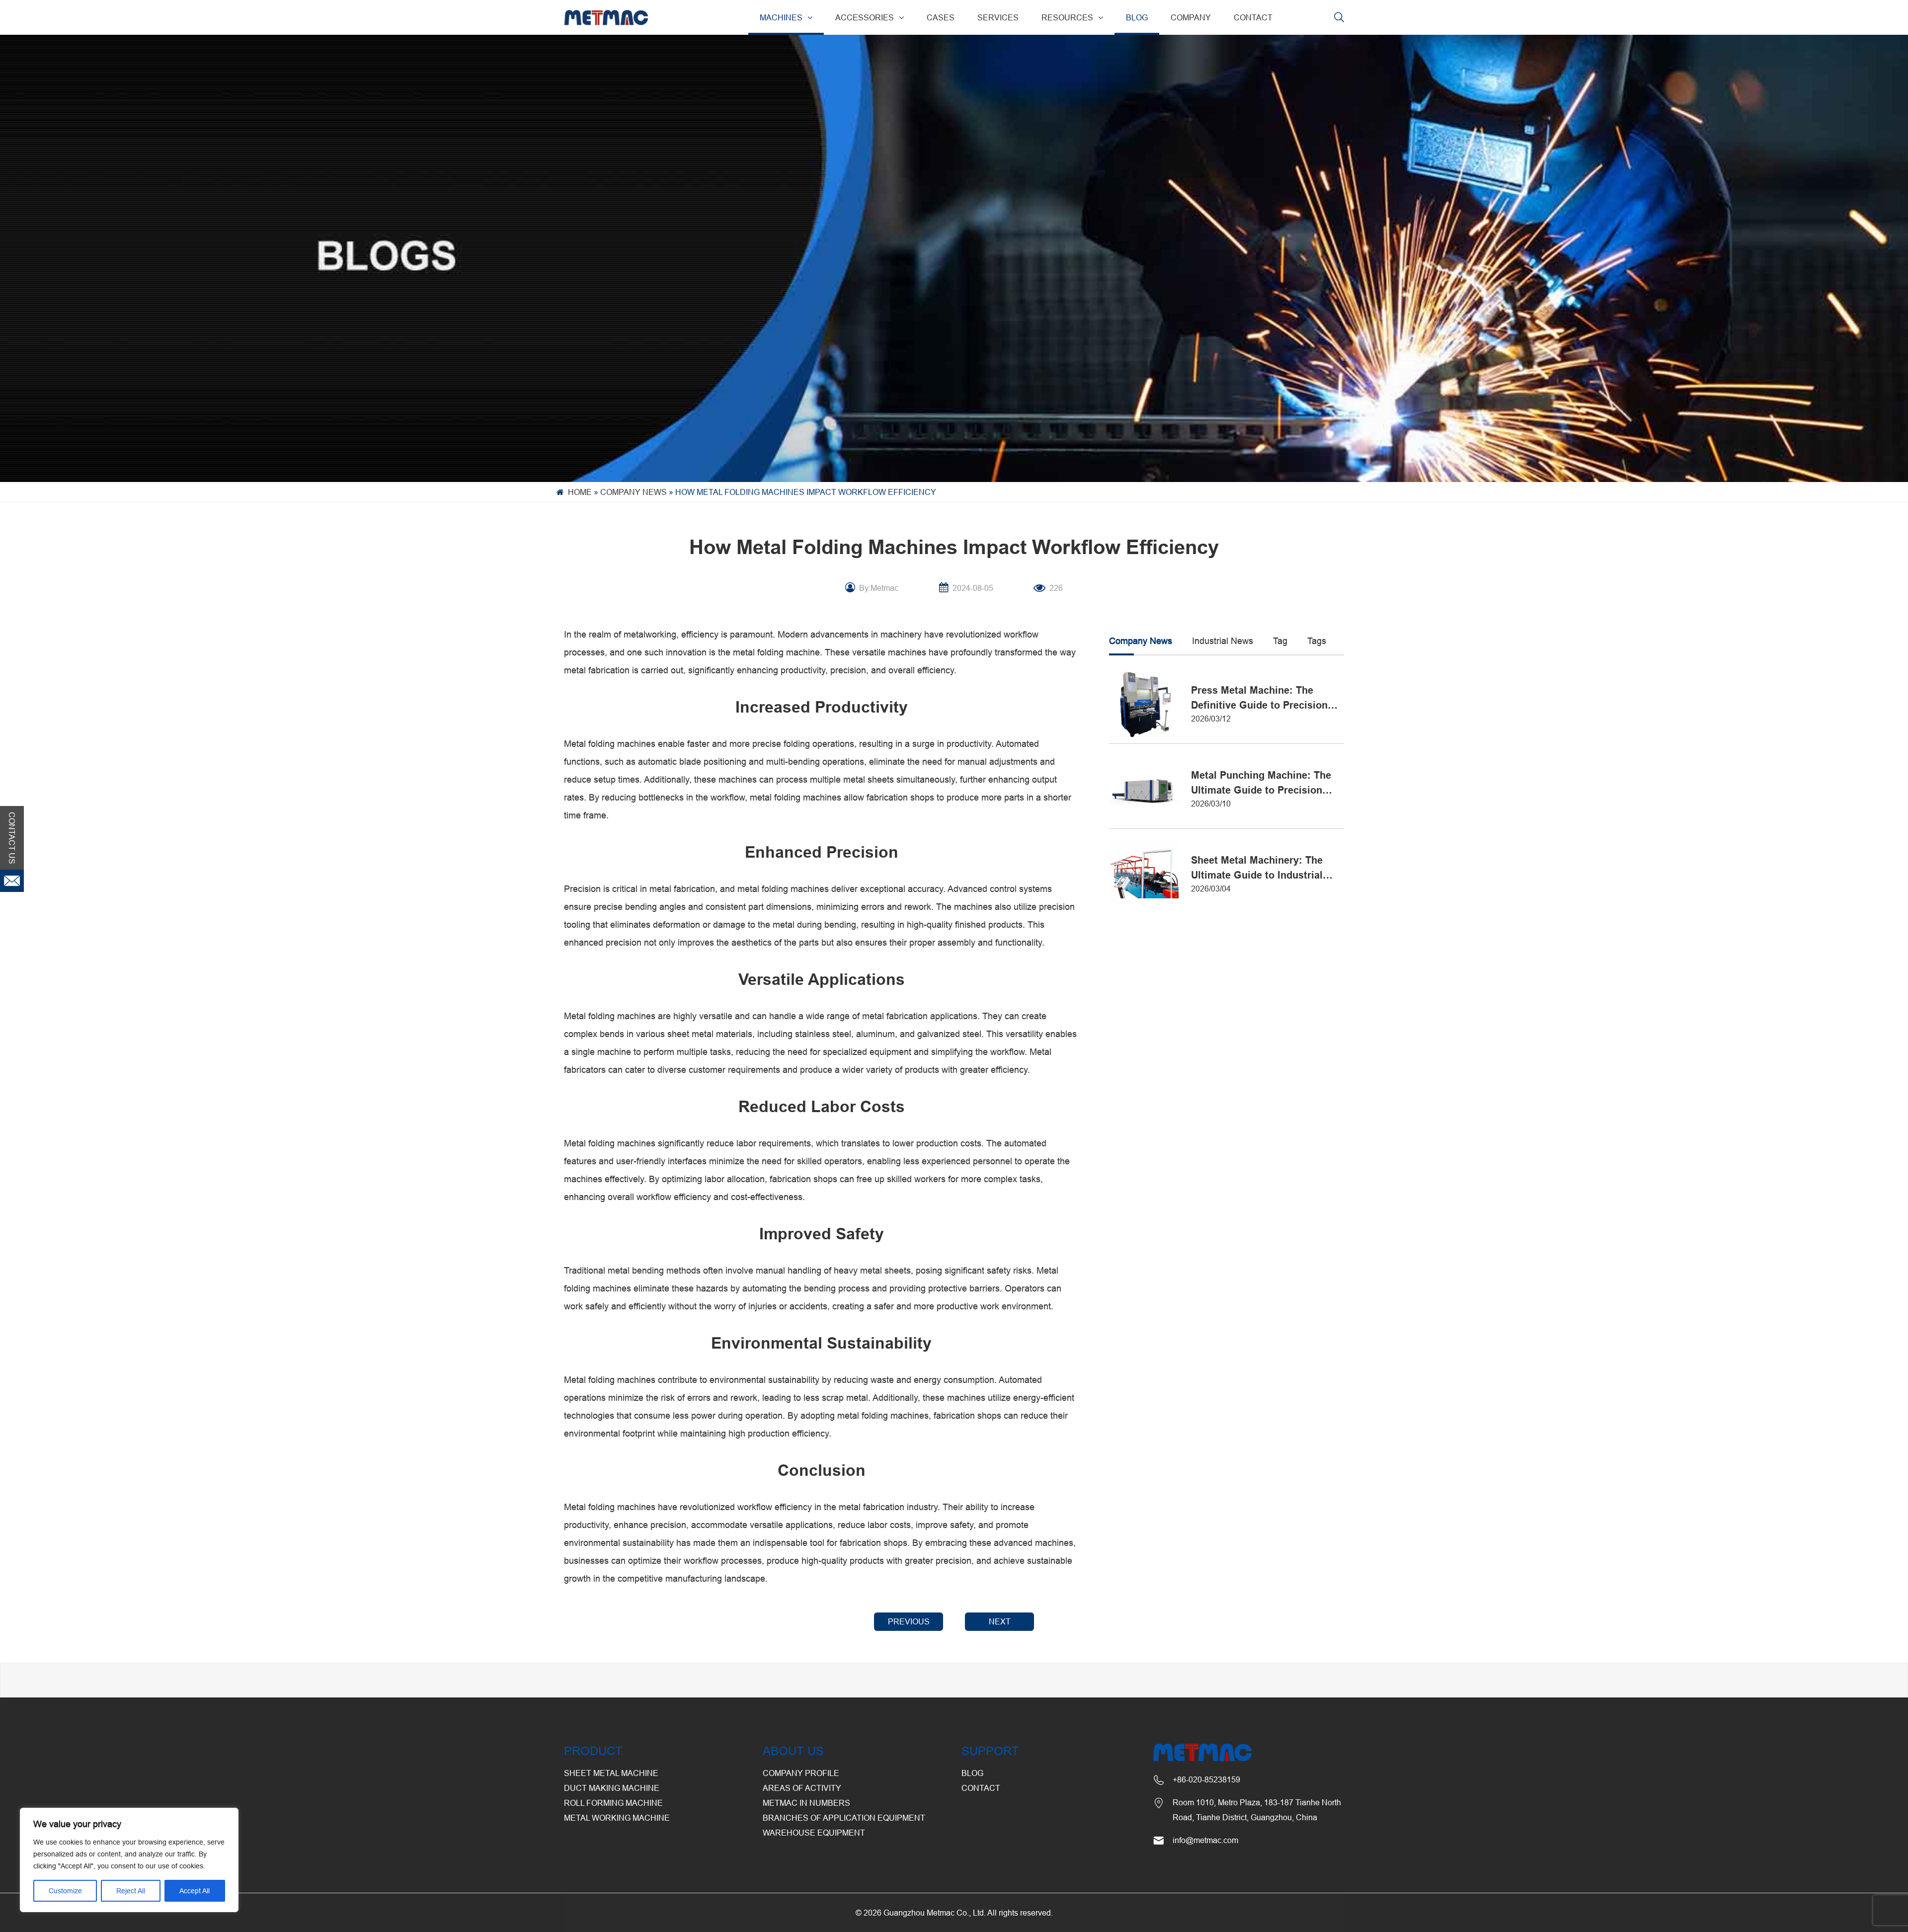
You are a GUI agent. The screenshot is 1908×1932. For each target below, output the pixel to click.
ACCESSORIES (865, 17)
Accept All (195, 1891)
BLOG (1137, 17)
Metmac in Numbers (806, 1803)
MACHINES (781, 17)
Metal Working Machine (617, 1818)
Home (580, 492)
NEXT (1000, 1621)
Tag (1280, 641)
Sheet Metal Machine (611, 1773)
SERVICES (998, 17)
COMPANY (1191, 17)
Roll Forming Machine (613, 1803)
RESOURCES (1067, 17)
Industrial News (1223, 641)
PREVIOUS (909, 1621)
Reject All (131, 1891)
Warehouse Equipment (814, 1833)
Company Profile (801, 1773)
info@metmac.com (1205, 1840)
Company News (634, 492)
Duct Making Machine (612, 1788)
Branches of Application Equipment (844, 1818)
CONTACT (1253, 17)
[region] (129, 1860)
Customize (65, 1891)
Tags (1317, 641)
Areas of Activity (802, 1788)
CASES (941, 17)
